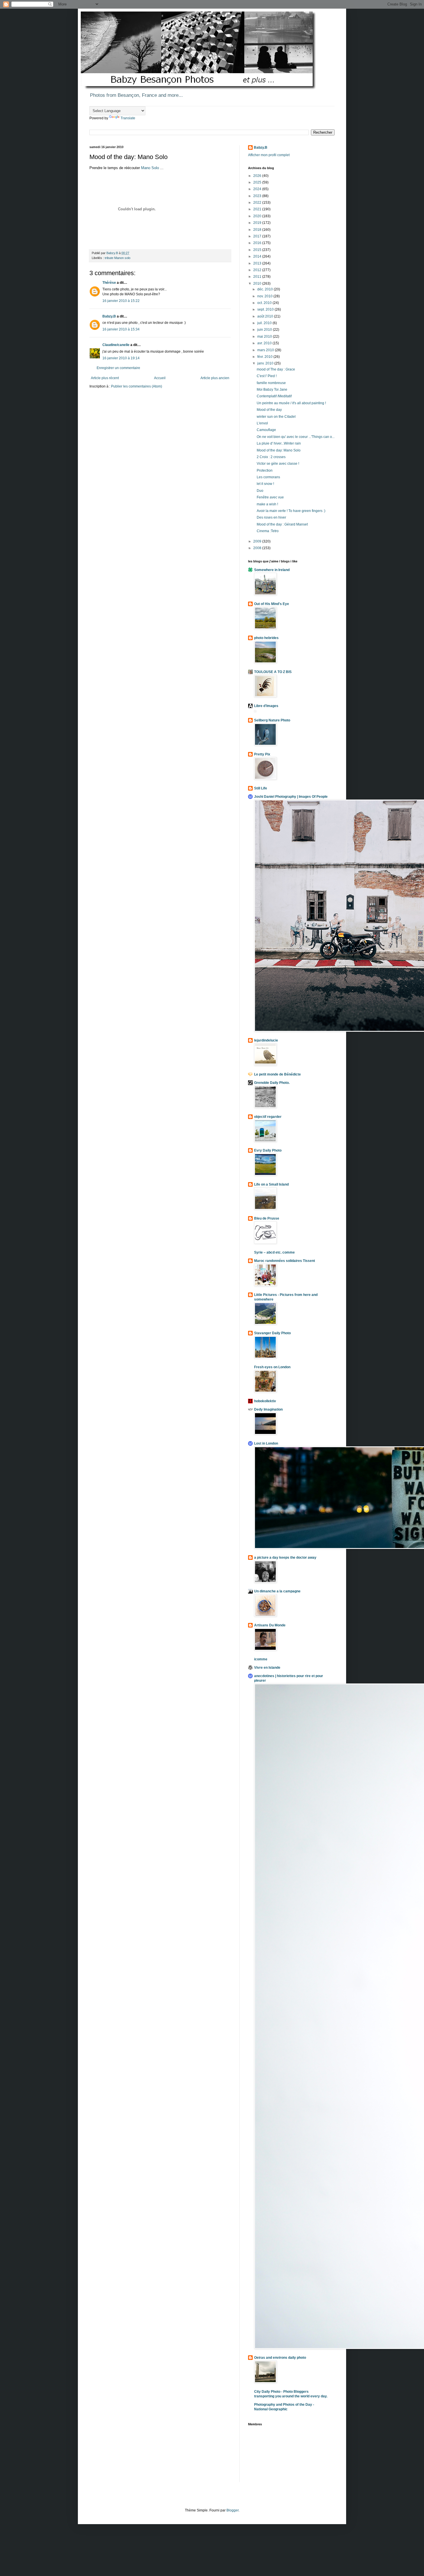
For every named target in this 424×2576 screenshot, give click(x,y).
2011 (258, 277)
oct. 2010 (265, 303)
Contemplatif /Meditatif (274, 396)
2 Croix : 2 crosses (271, 457)
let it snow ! (265, 484)
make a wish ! (267, 504)
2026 (258, 176)
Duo (260, 491)
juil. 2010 (265, 323)
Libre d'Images (266, 706)
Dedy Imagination (268, 1409)
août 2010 (266, 316)
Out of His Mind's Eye (272, 604)
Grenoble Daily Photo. (272, 1083)
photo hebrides (266, 638)
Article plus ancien (215, 378)
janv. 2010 (266, 363)
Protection (265, 470)
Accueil (160, 378)
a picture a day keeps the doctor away (285, 1558)
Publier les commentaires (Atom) (137, 386)
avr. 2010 (265, 343)
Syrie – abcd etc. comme (274, 1252)
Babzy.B (109, 316)
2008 (258, 548)
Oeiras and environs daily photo (280, 2358)
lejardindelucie (266, 1040)
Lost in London (266, 1443)
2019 (258, 223)
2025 (258, 182)
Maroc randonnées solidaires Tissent (285, 1261)
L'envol (262, 423)
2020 (258, 216)
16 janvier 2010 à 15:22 (121, 301)
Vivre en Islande (267, 1668)
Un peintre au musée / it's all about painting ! (291, 403)
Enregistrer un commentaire (118, 368)
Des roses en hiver (271, 517)
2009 (258, 541)
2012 (258, 270)
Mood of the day (269, 410)
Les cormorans (268, 477)
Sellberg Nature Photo (272, 720)
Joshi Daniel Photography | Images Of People (291, 797)
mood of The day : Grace (276, 369)
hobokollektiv (265, 1401)
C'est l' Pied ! (267, 376)
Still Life (261, 788)
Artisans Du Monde (270, 1625)
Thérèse (109, 283)
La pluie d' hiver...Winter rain (279, 443)
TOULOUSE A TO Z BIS (273, 672)
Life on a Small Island (271, 1184)
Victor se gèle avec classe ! (278, 464)
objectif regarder (268, 1117)
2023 (258, 196)
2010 (258, 284)
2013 (258, 263)
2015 (258, 250)
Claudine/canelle (116, 345)
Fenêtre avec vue (270, 497)
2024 (258, 189)
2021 (258, 209)
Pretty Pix (262, 754)
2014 (258, 256)
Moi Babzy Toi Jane (272, 390)
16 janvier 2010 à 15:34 (121, 329)
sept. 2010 (266, 309)
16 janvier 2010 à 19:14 (121, 358)
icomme (261, 1659)
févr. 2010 (265, 357)
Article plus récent (105, 378)
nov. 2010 (265, 296)
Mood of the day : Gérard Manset (282, 524)
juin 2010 (265, 330)
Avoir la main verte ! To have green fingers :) (291, 511)
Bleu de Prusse (267, 1218)
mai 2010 (265, 337)
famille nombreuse (271, 383)
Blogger (232, 2510)
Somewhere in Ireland (272, 570)
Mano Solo (151, 168)
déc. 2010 (266, 289)
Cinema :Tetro (268, 531)
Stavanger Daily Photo (272, 1333)
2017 (258, 236)
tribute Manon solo (118, 258)
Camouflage (266, 430)
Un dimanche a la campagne (277, 1591)
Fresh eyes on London (272, 1367)
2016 (258, 243)
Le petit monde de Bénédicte (277, 1074)
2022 (258, 203)
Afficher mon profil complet (269, 155)
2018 (258, 230)
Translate (128, 118)
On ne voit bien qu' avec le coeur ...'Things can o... (296, 437)
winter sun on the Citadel (276, 417)
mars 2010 (266, 350)
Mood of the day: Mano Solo (279, 450)
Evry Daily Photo (268, 1150)
